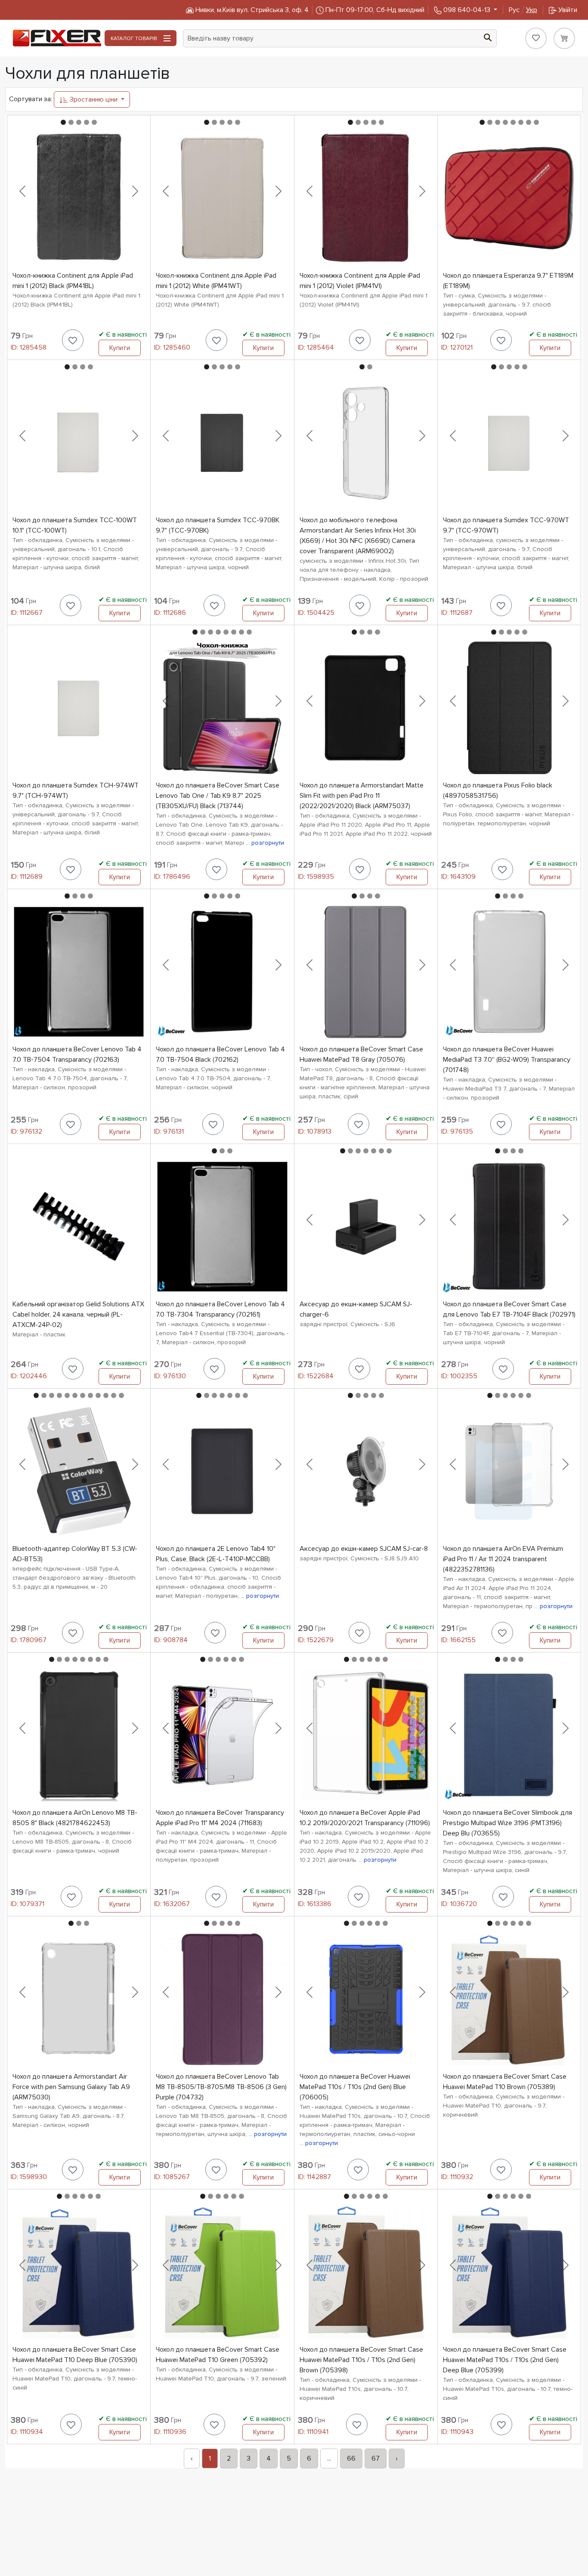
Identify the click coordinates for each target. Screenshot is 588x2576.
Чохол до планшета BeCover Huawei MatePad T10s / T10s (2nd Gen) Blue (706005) (355, 2087)
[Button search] (488, 37)
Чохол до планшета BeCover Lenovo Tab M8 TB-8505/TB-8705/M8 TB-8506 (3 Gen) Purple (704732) (221, 2087)
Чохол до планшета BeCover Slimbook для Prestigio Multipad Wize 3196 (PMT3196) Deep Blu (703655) (508, 1823)
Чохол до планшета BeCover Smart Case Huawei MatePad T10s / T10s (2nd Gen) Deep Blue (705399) (505, 2360)
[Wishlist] (536, 38)
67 (376, 2458)
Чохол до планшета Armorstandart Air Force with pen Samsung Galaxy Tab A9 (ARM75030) (71, 2087)
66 (351, 2458)
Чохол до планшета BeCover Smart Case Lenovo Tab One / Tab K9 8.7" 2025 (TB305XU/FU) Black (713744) (218, 796)
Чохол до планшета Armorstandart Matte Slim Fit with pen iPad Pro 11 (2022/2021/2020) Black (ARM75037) (362, 796)
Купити (120, 348)
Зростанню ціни (94, 99)
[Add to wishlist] (73, 340)
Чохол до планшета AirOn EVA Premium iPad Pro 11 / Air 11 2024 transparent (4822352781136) (503, 1559)
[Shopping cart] (564, 38)
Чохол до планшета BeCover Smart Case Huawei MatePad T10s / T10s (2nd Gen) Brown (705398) (361, 2360)
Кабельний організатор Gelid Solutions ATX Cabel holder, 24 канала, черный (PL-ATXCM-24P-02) (78, 1314)
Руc (523, 10)
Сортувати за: (31, 99)
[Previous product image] (22, 191)
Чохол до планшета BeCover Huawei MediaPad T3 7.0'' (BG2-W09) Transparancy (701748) (507, 1060)
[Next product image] (135, 191)
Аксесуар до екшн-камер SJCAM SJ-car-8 (364, 1549)
